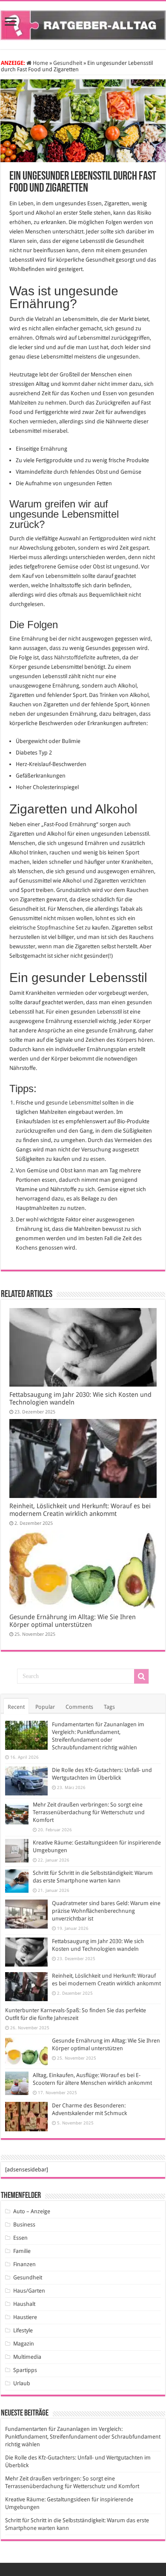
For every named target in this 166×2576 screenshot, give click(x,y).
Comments (79, 1707)
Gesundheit (68, 63)
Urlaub (22, 2383)
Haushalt (24, 2304)
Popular (45, 1707)
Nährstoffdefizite (75, 657)
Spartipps (25, 2370)
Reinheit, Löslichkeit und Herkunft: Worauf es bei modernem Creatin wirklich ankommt (80, 1510)
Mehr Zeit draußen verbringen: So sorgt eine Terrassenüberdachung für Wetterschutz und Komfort (89, 1812)
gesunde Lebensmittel (73, 1103)
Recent (16, 1707)
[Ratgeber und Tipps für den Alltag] (83, 23)
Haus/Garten (29, 2291)
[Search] (141, 1676)
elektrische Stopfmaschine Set (46, 928)
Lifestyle (23, 2330)
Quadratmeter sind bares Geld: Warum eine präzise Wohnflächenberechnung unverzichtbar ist (106, 1911)
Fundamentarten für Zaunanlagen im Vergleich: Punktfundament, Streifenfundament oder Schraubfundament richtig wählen (83, 2437)
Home (40, 63)
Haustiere (25, 2317)
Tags (109, 1707)
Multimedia (27, 2357)
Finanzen (24, 2264)
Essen (20, 2238)
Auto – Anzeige (32, 2211)
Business (24, 2225)
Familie (22, 2251)
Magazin (24, 2344)
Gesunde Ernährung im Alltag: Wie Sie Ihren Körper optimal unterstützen (73, 1621)
